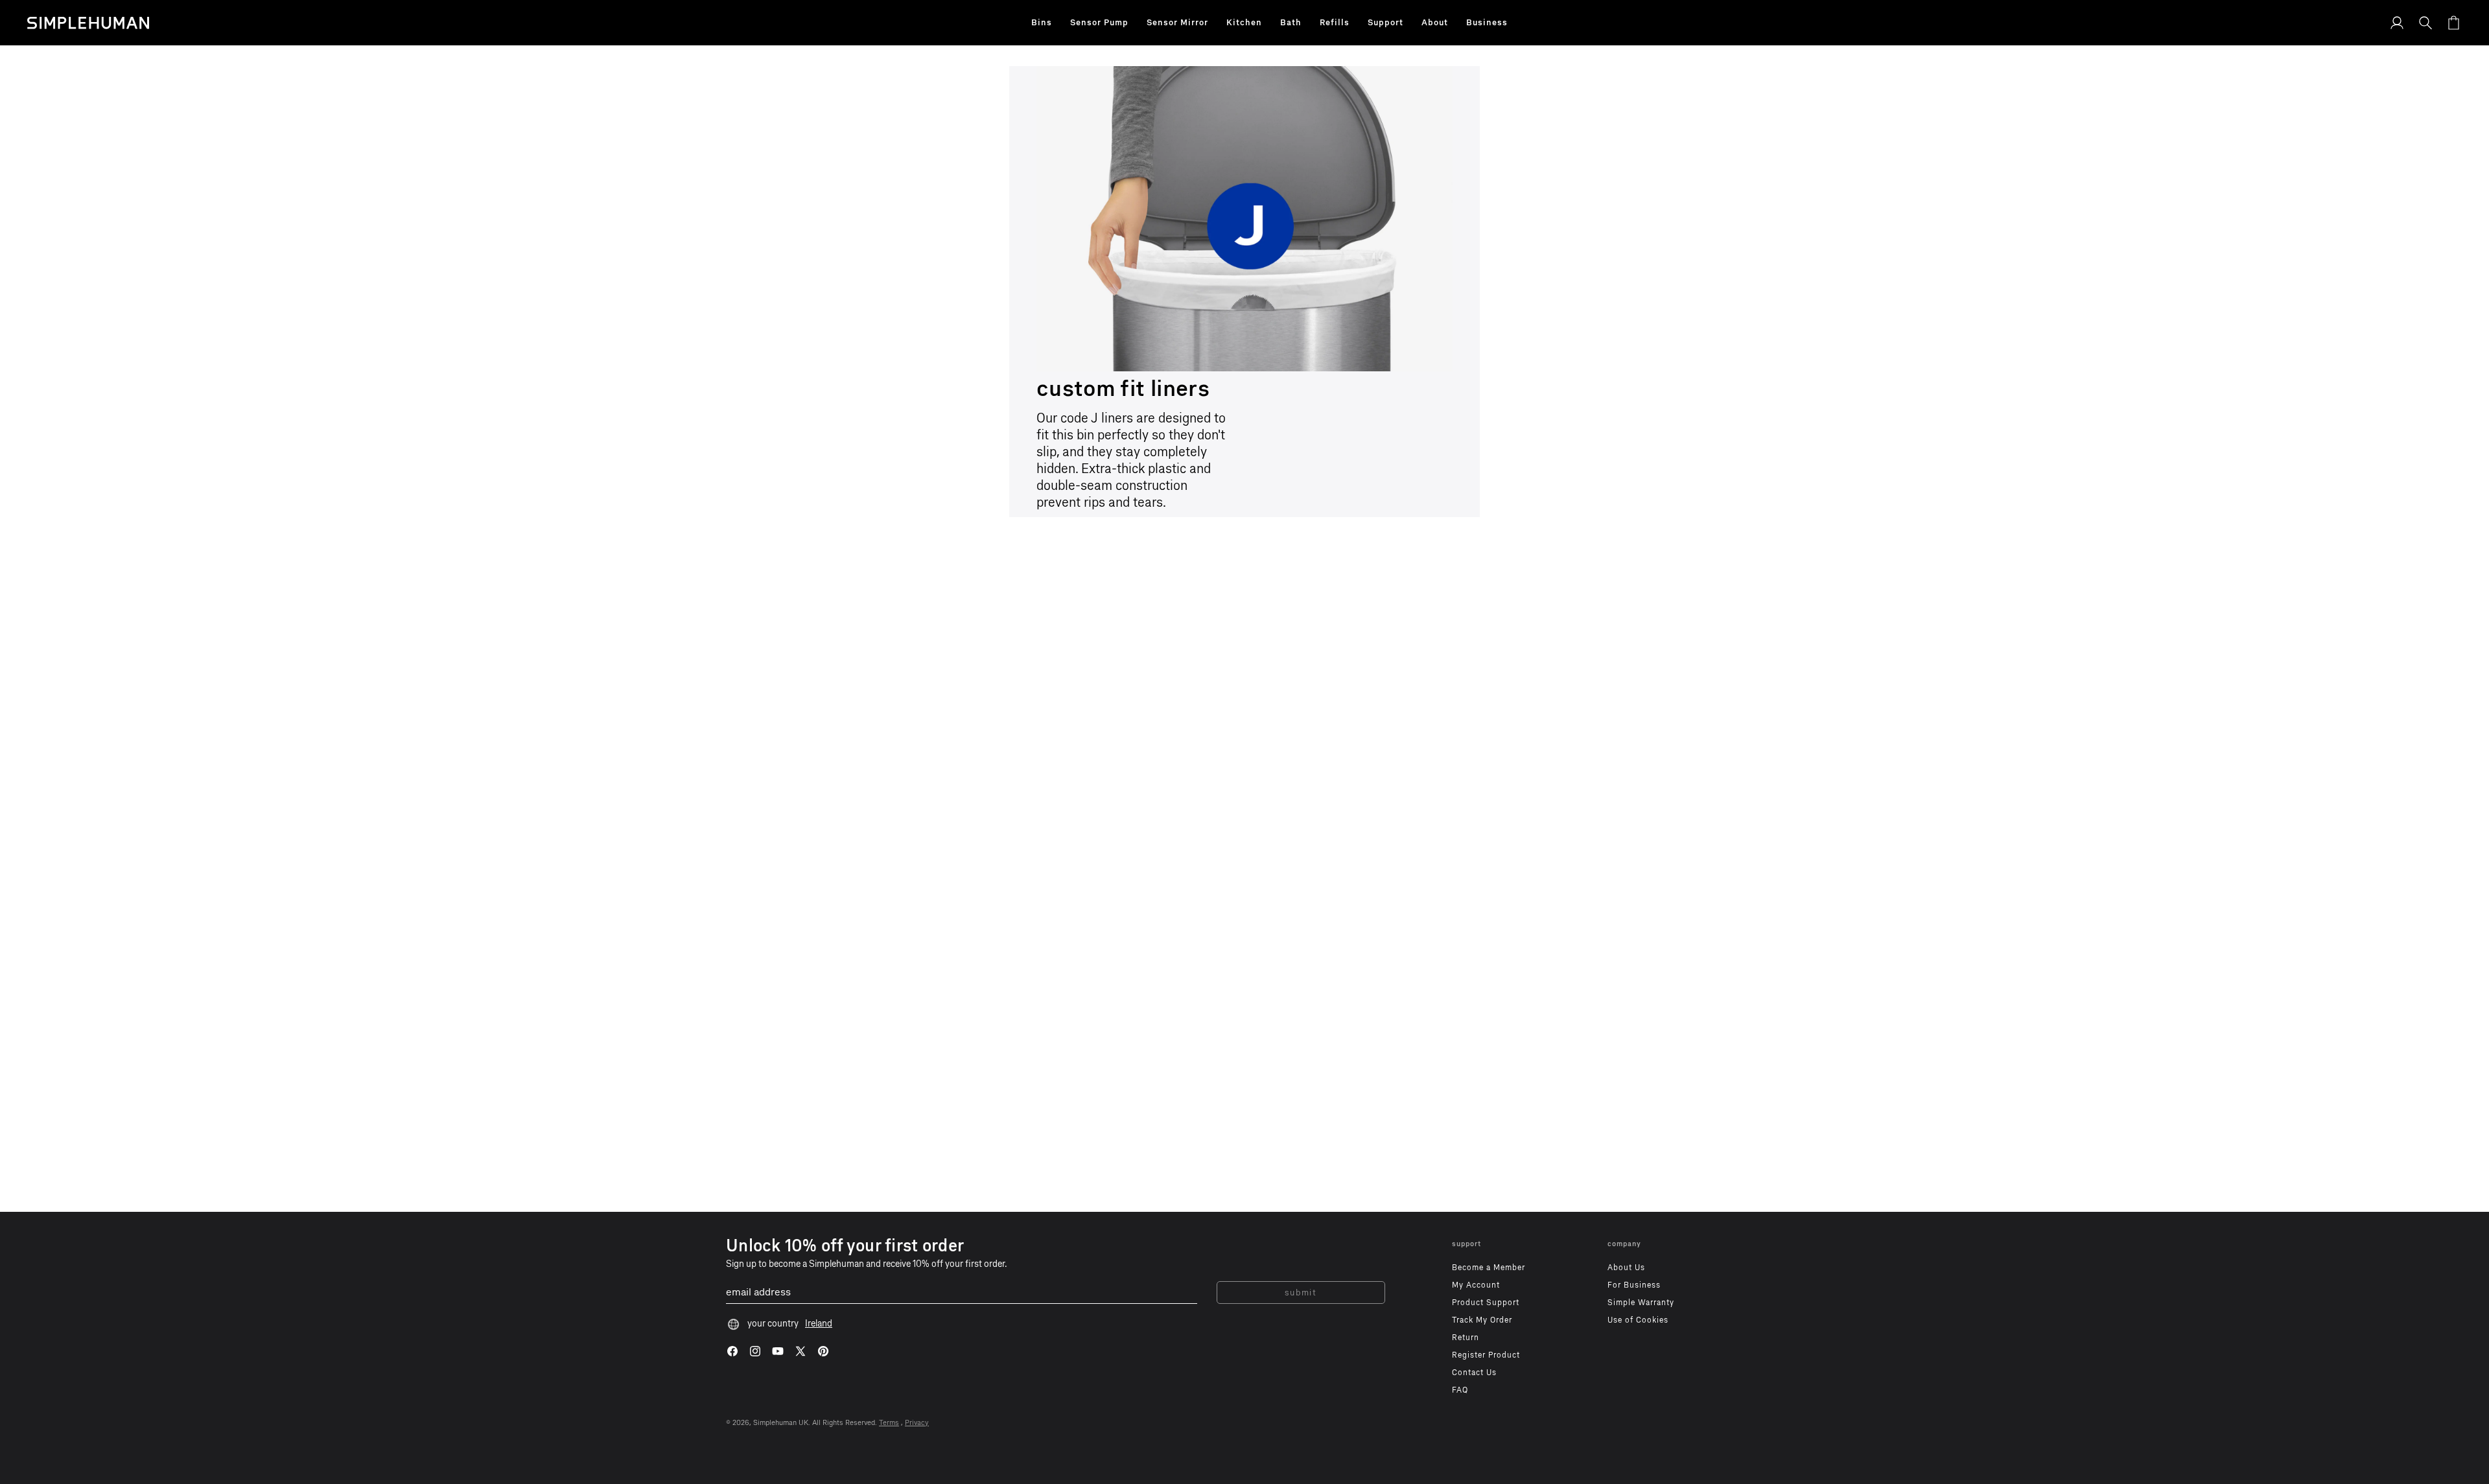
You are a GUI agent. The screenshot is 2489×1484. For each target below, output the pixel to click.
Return (1466, 1338)
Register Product (1486, 1355)
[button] (1042, 23)
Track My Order (1482, 1320)
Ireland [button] (819, 1324)
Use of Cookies (1638, 1320)
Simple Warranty (1641, 1303)
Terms (889, 1423)
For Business (1634, 1285)
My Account (1476, 1285)
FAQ (1460, 1390)
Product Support (1486, 1303)
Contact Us (1474, 1373)
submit (1301, 1293)
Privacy (917, 1423)
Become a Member (1489, 1268)
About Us (1626, 1268)
